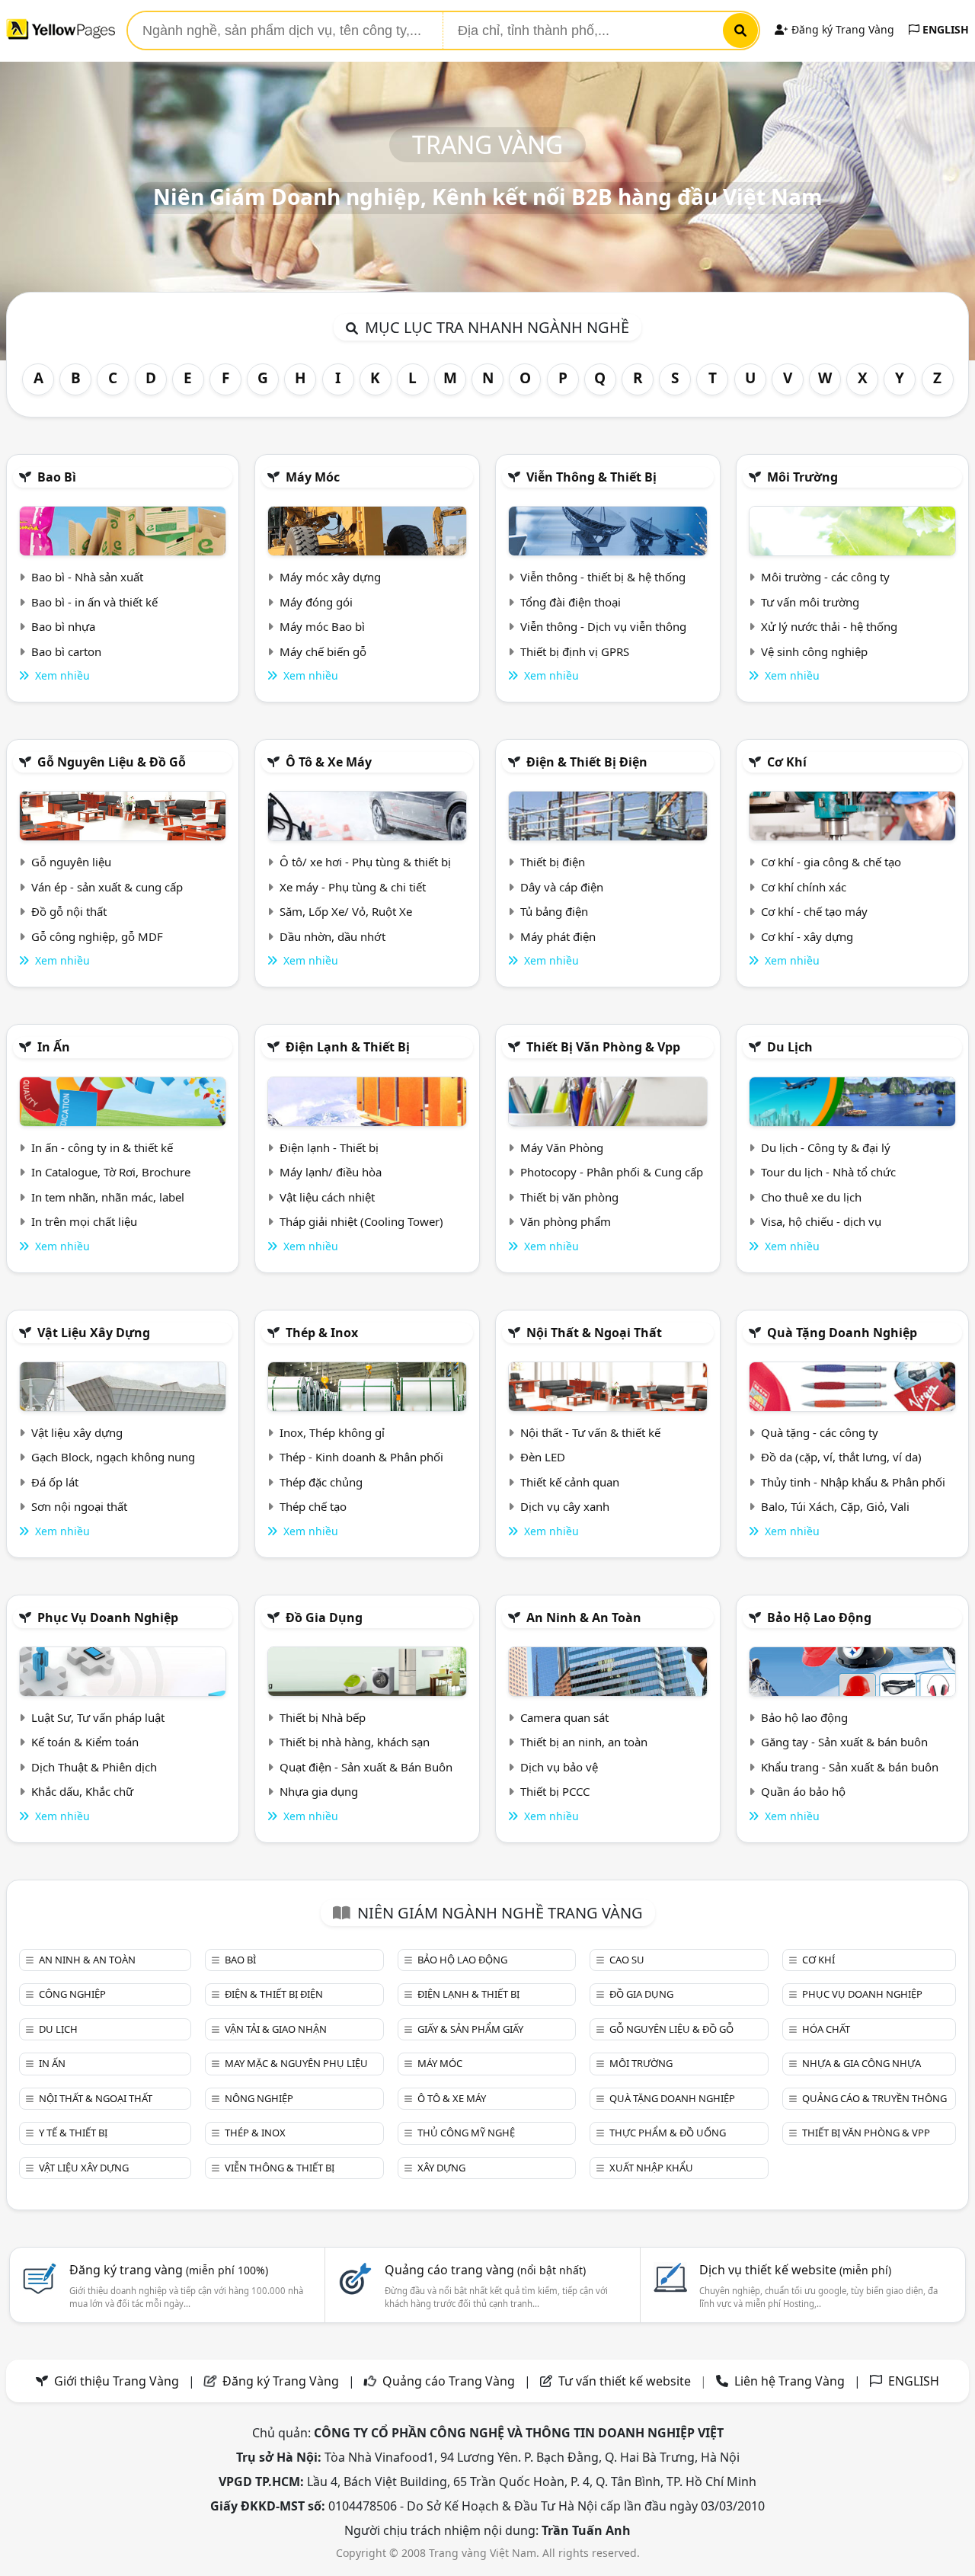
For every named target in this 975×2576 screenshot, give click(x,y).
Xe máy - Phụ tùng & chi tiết (353, 887)
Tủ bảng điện (554, 911)
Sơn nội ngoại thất (79, 1506)
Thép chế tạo (313, 1506)
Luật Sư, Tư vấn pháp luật (98, 1717)
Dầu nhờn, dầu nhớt (332, 936)
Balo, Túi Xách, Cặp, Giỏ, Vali (835, 1506)
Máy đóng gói (316, 602)
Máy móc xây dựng (330, 577)
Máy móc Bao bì (322, 626)
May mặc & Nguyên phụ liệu (296, 2063)
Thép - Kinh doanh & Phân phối (361, 1457)
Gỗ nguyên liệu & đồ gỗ (112, 762)
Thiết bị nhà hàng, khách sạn (355, 1742)
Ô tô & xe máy (329, 762)
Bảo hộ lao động (819, 1618)
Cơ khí (787, 762)
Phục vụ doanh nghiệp (108, 1618)
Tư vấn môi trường (810, 602)
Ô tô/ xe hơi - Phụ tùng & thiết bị (365, 862)
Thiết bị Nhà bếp (323, 1717)
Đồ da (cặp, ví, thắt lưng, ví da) (841, 1457)
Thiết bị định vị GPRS (575, 651)
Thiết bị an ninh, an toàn (584, 1742)
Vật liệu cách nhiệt (327, 1197)
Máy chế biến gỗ (323, 651)
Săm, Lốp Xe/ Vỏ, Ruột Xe (346, 911)
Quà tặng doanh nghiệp (842, 1333)
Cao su (627, 1960)
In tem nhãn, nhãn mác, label (108, 1197)
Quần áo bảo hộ (803, 1791)
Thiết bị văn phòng (569, 1197)
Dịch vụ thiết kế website (795, 2270)
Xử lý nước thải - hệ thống (829, 626)
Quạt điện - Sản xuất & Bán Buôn (366, 1767)
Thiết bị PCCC (555, 1791)
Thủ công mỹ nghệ (466, 2133)
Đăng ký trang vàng (169, 2270)
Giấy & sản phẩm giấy (470, 2029)
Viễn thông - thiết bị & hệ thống (603, 577)
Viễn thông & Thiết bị (591, 477)
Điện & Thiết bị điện (587, 762)
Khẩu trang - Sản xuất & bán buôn (850, 1767)
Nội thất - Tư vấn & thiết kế (590, 1432)
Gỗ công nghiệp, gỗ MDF (97, 936)
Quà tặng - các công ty (820, 1432)
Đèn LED (543, 1457)
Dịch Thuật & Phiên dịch (94, 1767)
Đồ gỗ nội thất (69, 911)
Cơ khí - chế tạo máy (814, 911)
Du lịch (790, 1047)
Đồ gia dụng (324, 1618)
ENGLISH (944, 29)
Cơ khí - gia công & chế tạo (831, 862)
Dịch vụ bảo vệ (559, 1767)
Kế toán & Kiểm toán (85, 1742)
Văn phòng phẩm (566, 1221)
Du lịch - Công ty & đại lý (826, 1147)
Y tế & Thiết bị (73, 2133)
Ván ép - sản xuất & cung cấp (107, 887)
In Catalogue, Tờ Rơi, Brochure (111, 1172)
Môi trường (802, 477)
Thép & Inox (322, 1333)
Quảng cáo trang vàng (485, 2270)
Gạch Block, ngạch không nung (113, 1457)
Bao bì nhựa (63, 626)
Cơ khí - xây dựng (807, 936)
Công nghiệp (72, 1994)
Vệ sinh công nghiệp (814, 651)
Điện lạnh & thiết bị (348, 1047)
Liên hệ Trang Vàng (790, 2381)
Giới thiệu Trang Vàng (117, 2381)
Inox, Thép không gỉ (332, 1432)
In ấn (54, 1047)
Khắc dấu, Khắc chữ (82, 1791)
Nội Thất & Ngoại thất (594, 1333)
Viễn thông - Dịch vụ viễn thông (603, 626)
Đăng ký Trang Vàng (841, 29)
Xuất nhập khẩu (651, 2168)
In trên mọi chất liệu (84, 1221)
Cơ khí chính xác (804, 887)
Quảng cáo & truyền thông (874, 2098)
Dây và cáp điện (562, 887)
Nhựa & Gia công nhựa (862, 2063)
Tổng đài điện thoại (571, 602)
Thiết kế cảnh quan (570, 1482)
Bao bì (57, 477)
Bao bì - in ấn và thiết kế (94, 602)
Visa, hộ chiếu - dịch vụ (821, 1221)
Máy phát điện (558, 936)
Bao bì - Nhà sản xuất (87, 577)
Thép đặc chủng (321, 1482)
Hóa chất (826, 2029)
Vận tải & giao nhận (276, 2029)
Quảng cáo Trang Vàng (449, 2381)
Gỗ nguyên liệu (71, 862)
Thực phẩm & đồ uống (668, 2133)
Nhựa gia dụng (319, 1791)
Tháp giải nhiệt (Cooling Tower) (361, 1221)
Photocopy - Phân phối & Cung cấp (612, 1172)
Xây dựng (441, 2168)
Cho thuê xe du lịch (811, 1197)
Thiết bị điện (553, 862)
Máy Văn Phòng (562, 1147)
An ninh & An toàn (584, 1618)
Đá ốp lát (55, 1482)
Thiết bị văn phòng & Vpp (603, 1047)
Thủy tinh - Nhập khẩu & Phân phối (853, 1482)
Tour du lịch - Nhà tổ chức (828, 1172)
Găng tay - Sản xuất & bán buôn (844, 1742)
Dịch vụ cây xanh (565, 1506)
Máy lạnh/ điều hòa (331, 1172)
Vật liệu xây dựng (94, 1333)
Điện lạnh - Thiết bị (329, 1147)
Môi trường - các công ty (825, 577)
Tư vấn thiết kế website (626, 2381)
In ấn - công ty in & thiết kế (102, 1147)
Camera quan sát (564, 1717)
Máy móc (313, 477)
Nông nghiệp (259, 2098)
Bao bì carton (66, 651)
